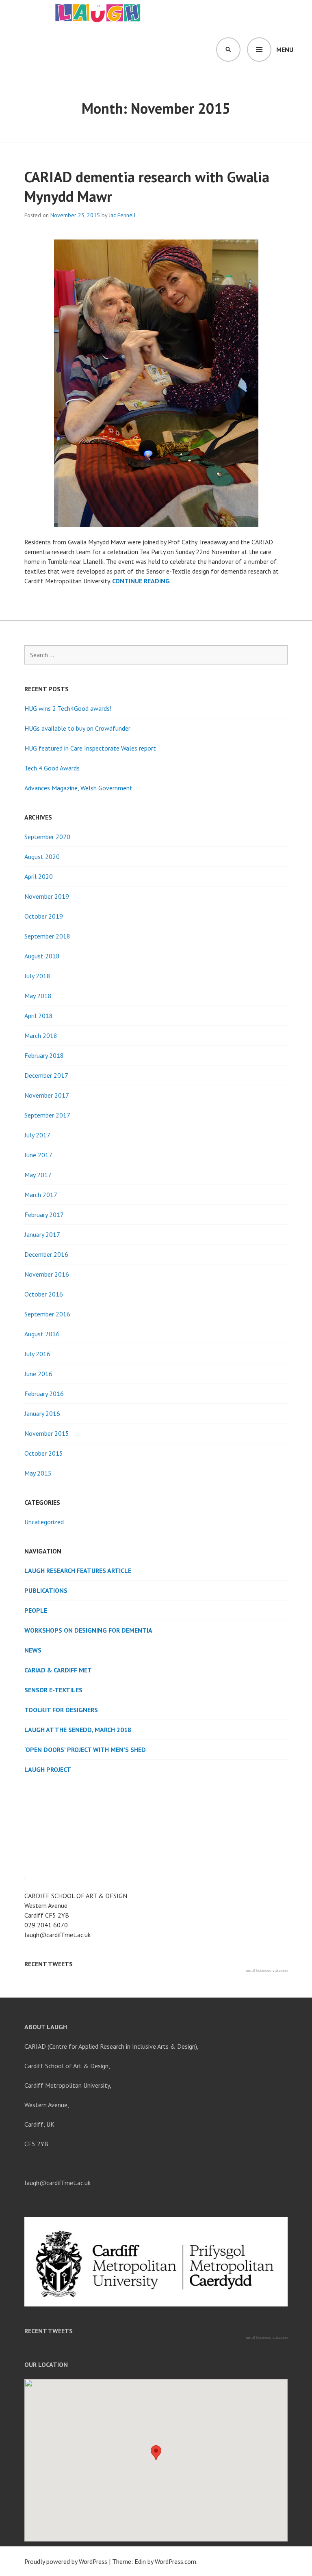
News (33, 1650)
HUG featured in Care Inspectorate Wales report (90, 748)
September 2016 (47, 1314)
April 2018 (39, 1016)
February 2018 (44, 1055)
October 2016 (44, 1294)
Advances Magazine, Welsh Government (78, 788)
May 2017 (38, 1175)
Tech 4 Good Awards (52, 768)
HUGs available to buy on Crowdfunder (77, 728)
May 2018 (38, 996)
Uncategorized (44, 1522)
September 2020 (47, 837)
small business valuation (267, 1971)
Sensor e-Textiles (53, 1690)
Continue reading (141, 581)
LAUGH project (48, 1769)
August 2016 (42, 1334)
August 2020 (42, 857)
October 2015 (44, 1453)
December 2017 (46, 1075)
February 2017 (44, 1215)
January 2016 (42, 1413)
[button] (156, 2453)
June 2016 (38, 1374)
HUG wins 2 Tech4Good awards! (68, 708)
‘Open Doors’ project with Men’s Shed (85, 1750)
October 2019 (44, 916)
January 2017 (42, 1234)
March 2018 (41, 1036)
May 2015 (38, 1473)
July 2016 (37, 1354)
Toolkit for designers (61, 1710)
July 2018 (37, 976)
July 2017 (37, 1135)
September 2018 (47, 936)
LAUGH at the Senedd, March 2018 (78, 1730)
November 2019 (47, 896)
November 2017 (47, 1095)
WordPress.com (175, 2561)
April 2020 (39, 876)
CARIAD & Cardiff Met (58, 1670)
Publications (46, 1590)
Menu (285, 50)
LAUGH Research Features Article (78, 1571)
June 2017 (38, 1155)
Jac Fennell (122, 215)
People (36, 1610)
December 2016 (46, 1254)
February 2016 (44, 1394)
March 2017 (41, 1195)
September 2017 (47, 1115)
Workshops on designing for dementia (88, 1630)
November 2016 (47, 1274)
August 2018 (42, 956)
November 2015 (47, 1433)
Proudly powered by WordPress (66, 2561)
